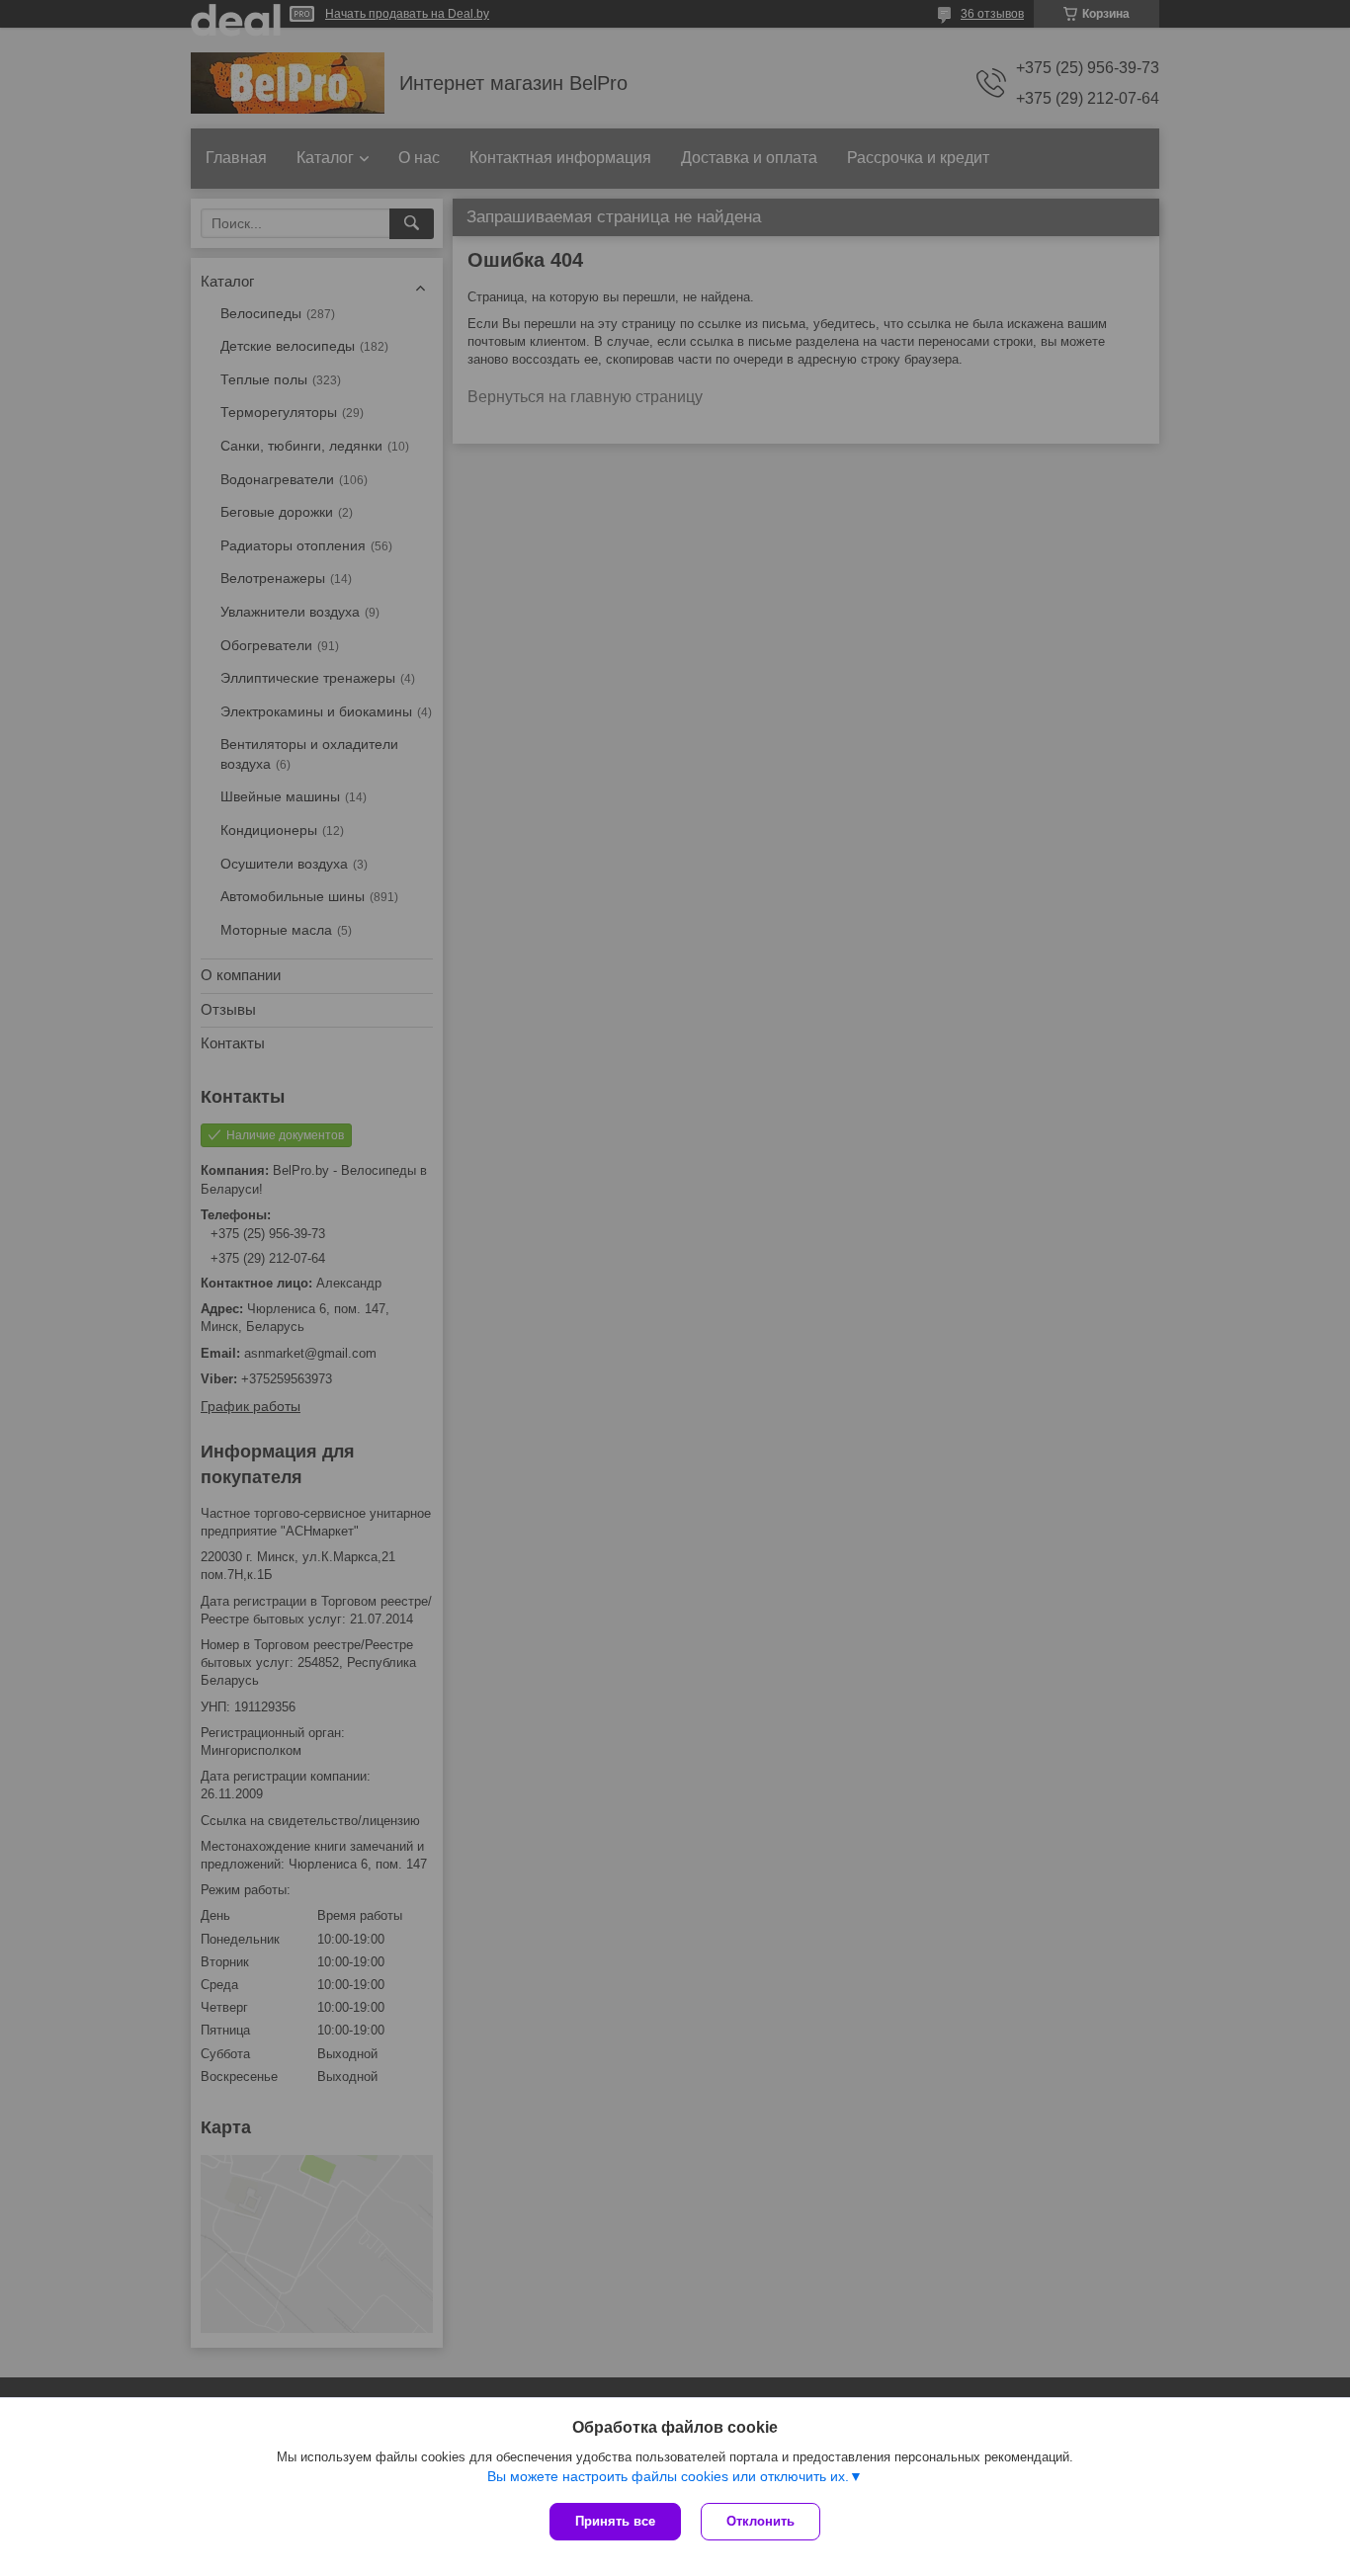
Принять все (615, 2521)
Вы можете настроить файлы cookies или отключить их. (668, 2476)
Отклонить (760, 2521)
